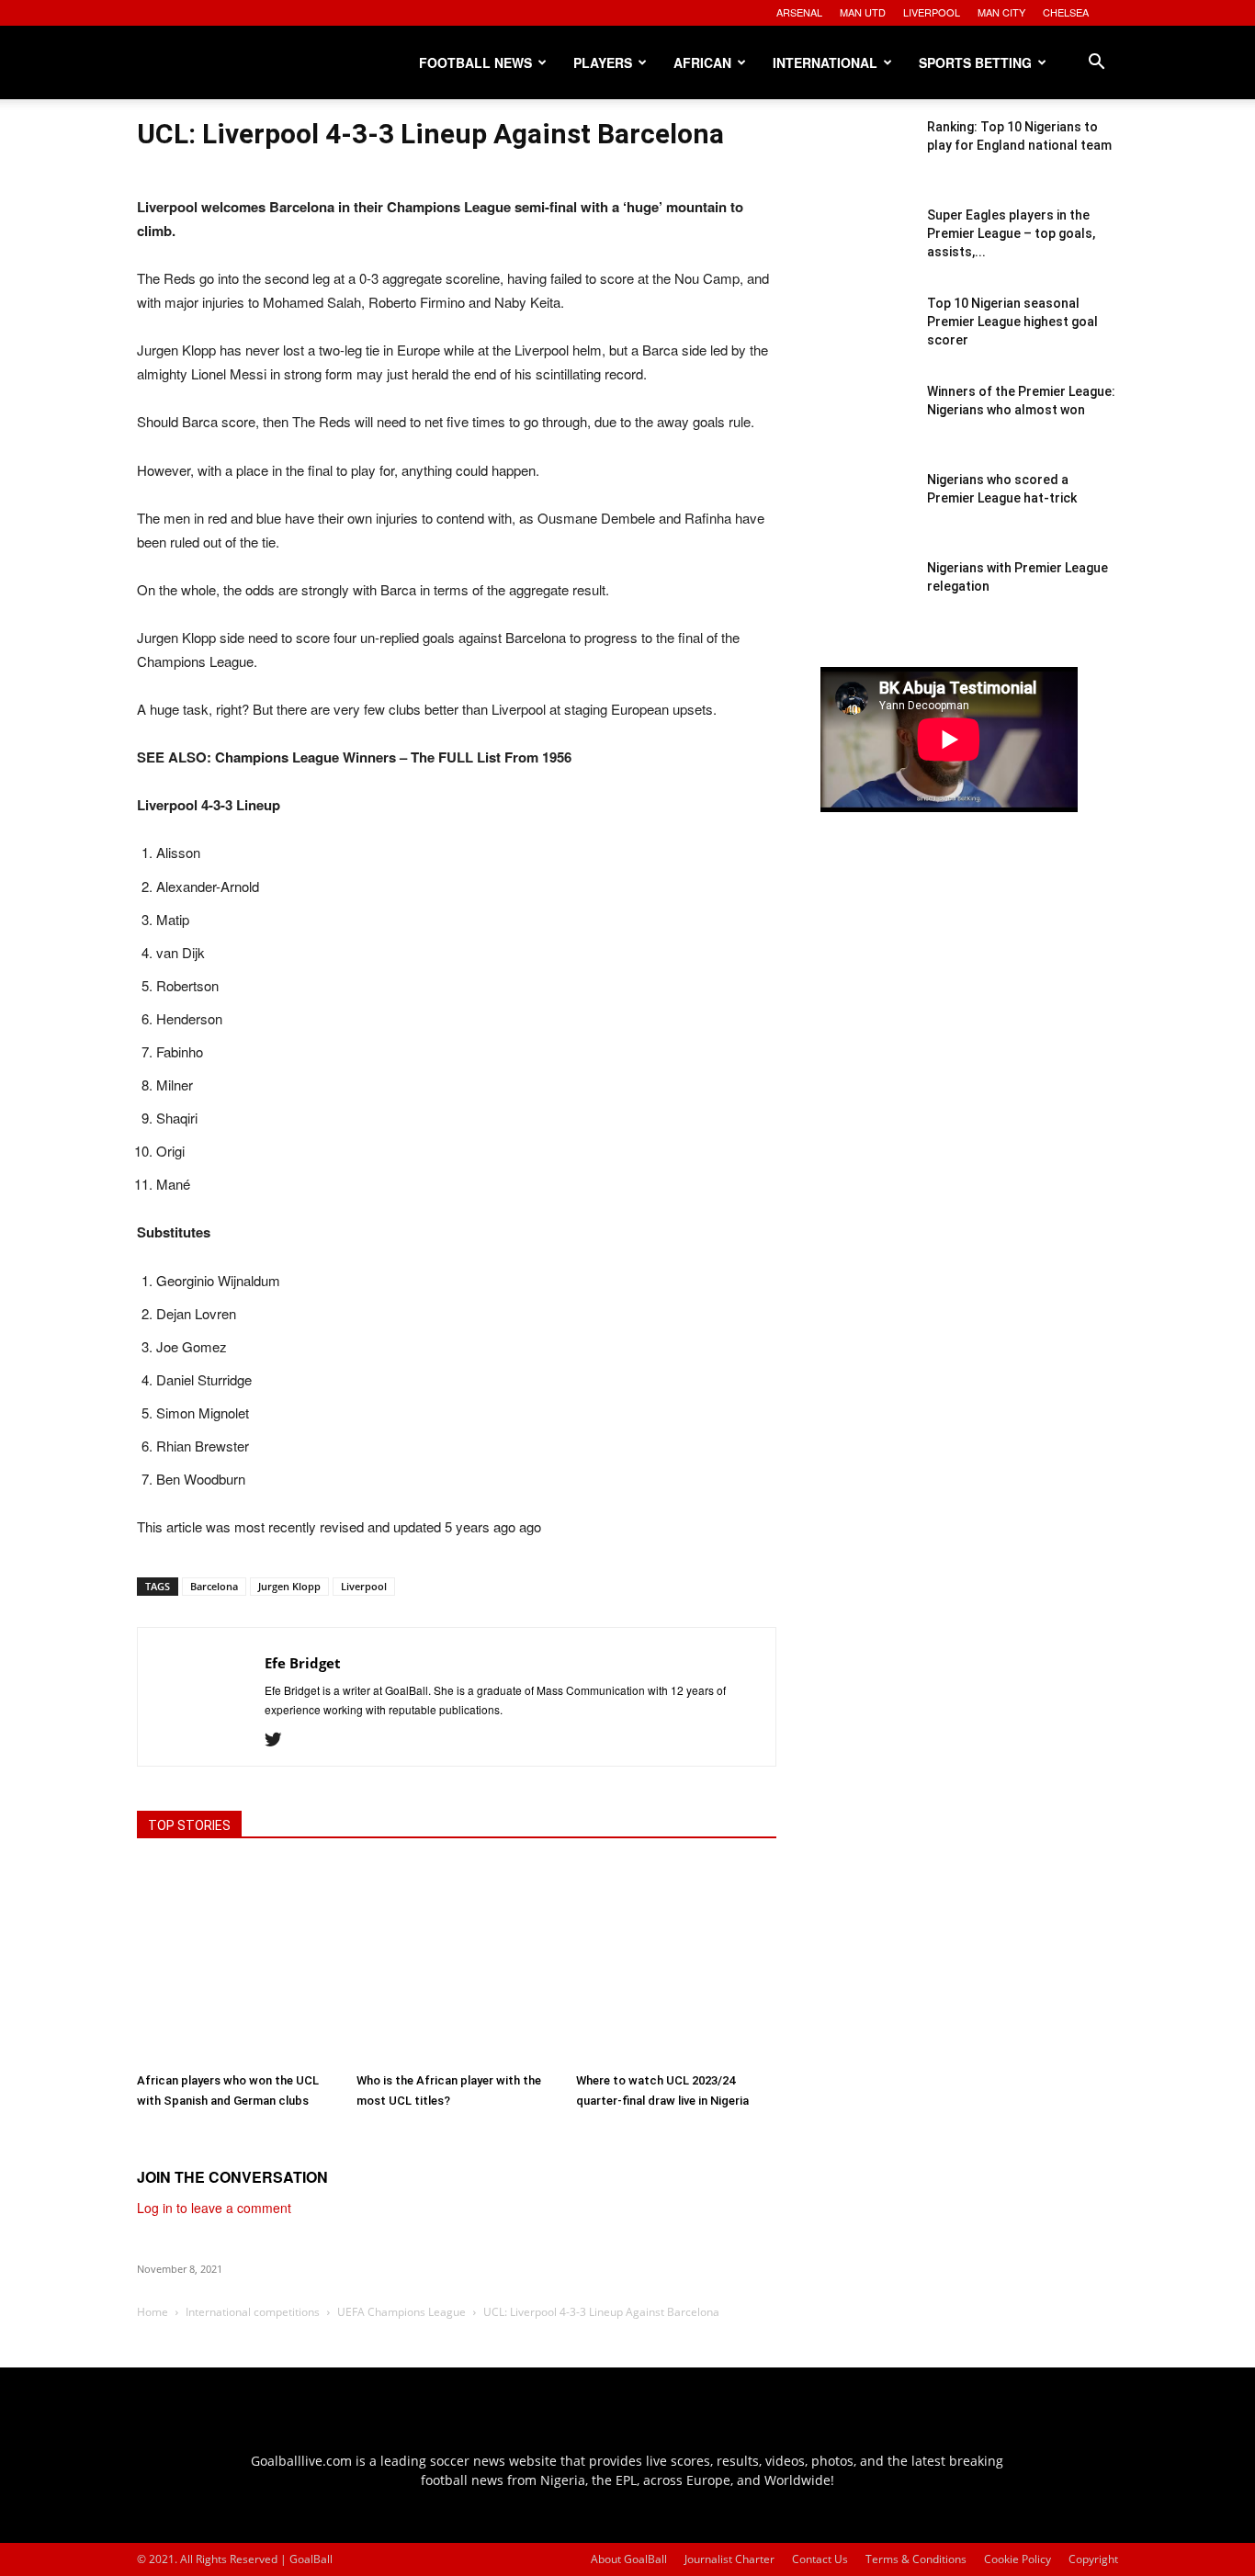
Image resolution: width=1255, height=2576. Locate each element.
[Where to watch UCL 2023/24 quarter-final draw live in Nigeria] (676, 1963)
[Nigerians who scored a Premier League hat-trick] (866, 516)
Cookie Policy (1018, 2559)
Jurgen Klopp (289, 1586)
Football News (475, 62)
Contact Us (820, 2559)
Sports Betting (975, 62)
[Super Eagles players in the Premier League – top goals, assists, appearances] (866, 252)
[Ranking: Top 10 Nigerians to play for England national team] (866, 164)
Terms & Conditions (916, 2559)
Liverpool (364, 1586)
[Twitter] (280, 1740)
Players (603, 62)
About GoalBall (629, 2559)
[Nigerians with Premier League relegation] (866, 604)
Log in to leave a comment (214, 2208)
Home (153, 2312)
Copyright (1093, 2559)
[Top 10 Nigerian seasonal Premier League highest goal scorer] (866, 340)
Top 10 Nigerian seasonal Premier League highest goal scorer (1012, 322)
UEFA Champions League (401, 2312)
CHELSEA (1066, 12)
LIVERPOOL (932, 12)
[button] (1096, 64)
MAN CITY (1001, 12)
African (702, 62)
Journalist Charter (729, 2559)
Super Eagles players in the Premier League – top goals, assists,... (1011, 233)
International (825, 62)
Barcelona (214, 1586)
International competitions (253, 2312)
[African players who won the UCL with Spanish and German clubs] (237, 1963)
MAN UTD (863, 12)
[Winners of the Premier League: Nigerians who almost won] (866, 428)
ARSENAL (799, 12)
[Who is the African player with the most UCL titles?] (457, 1963)
